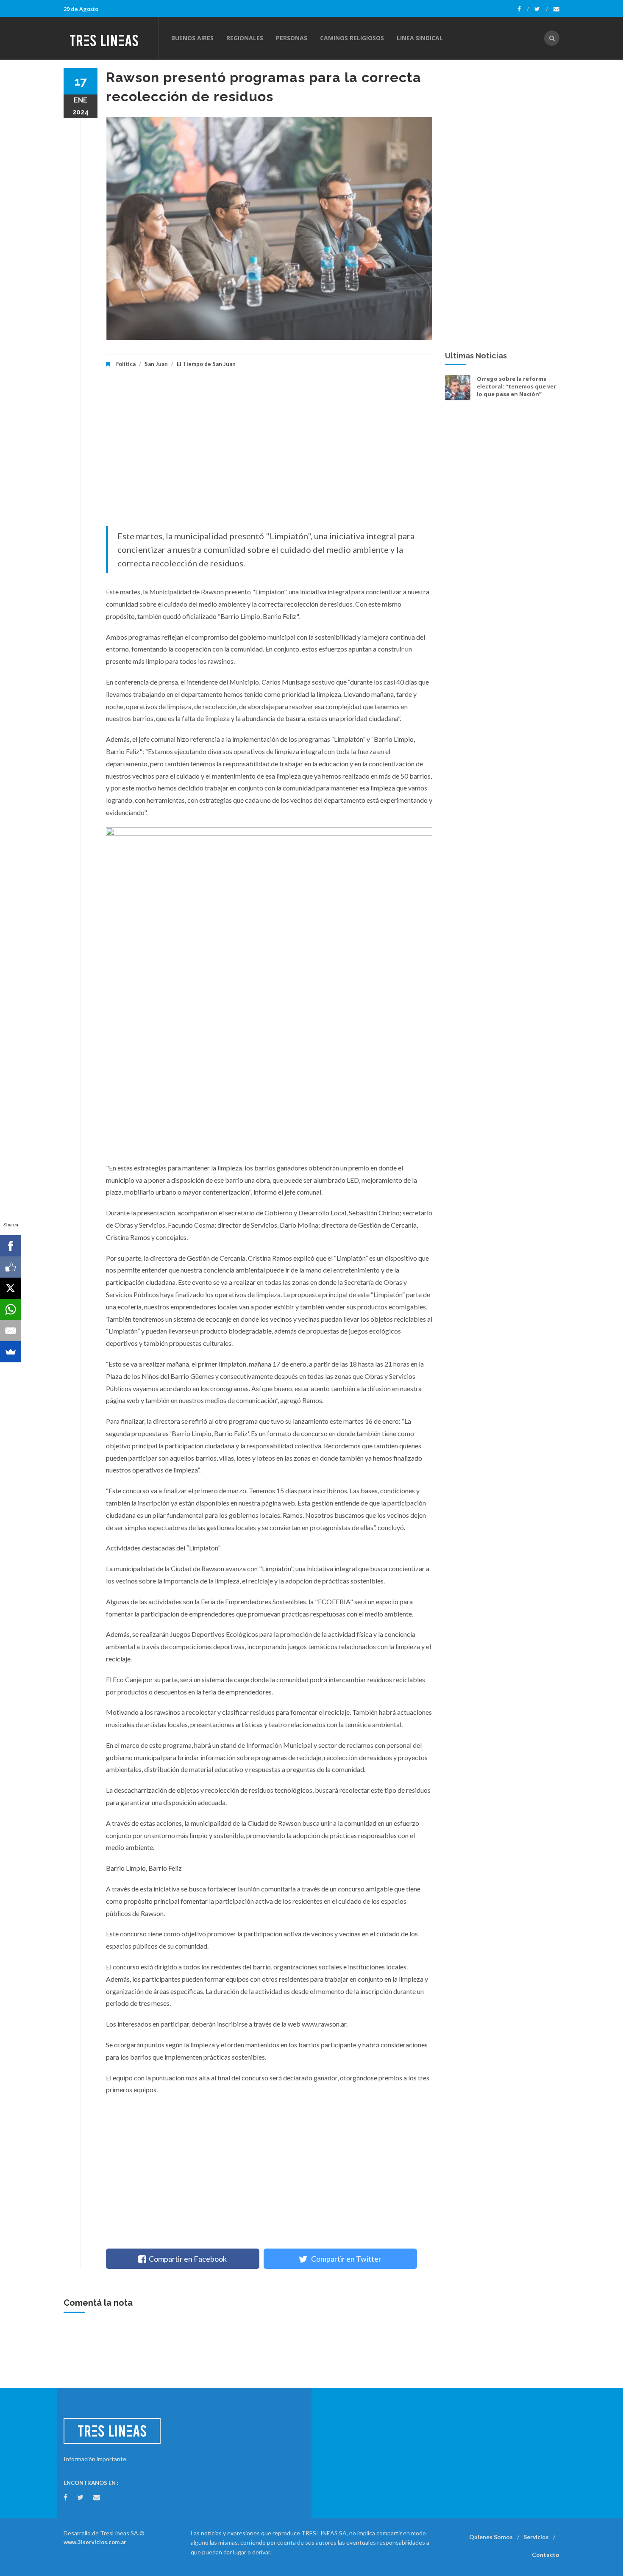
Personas (292, 38)
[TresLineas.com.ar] (111, 38)
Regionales (245, 38)
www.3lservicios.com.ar (95, 2542)
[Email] (11, 1331)
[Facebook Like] (11, 1267)
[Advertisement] (269, 454)
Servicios (536, 2537)
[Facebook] (523, 9)
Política (125, 364)
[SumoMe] (11, 1352)
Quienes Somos (491, 2537)
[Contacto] (556, 9)
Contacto (546, 2555)
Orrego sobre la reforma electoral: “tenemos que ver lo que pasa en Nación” (516, 386)
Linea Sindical (420, 38)
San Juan (156, 364)
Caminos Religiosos (352, 38)
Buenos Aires (192, 38)
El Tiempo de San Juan (206, 364)
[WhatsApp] (11, 1309)
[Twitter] (541, 9)
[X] (11, 1288)
